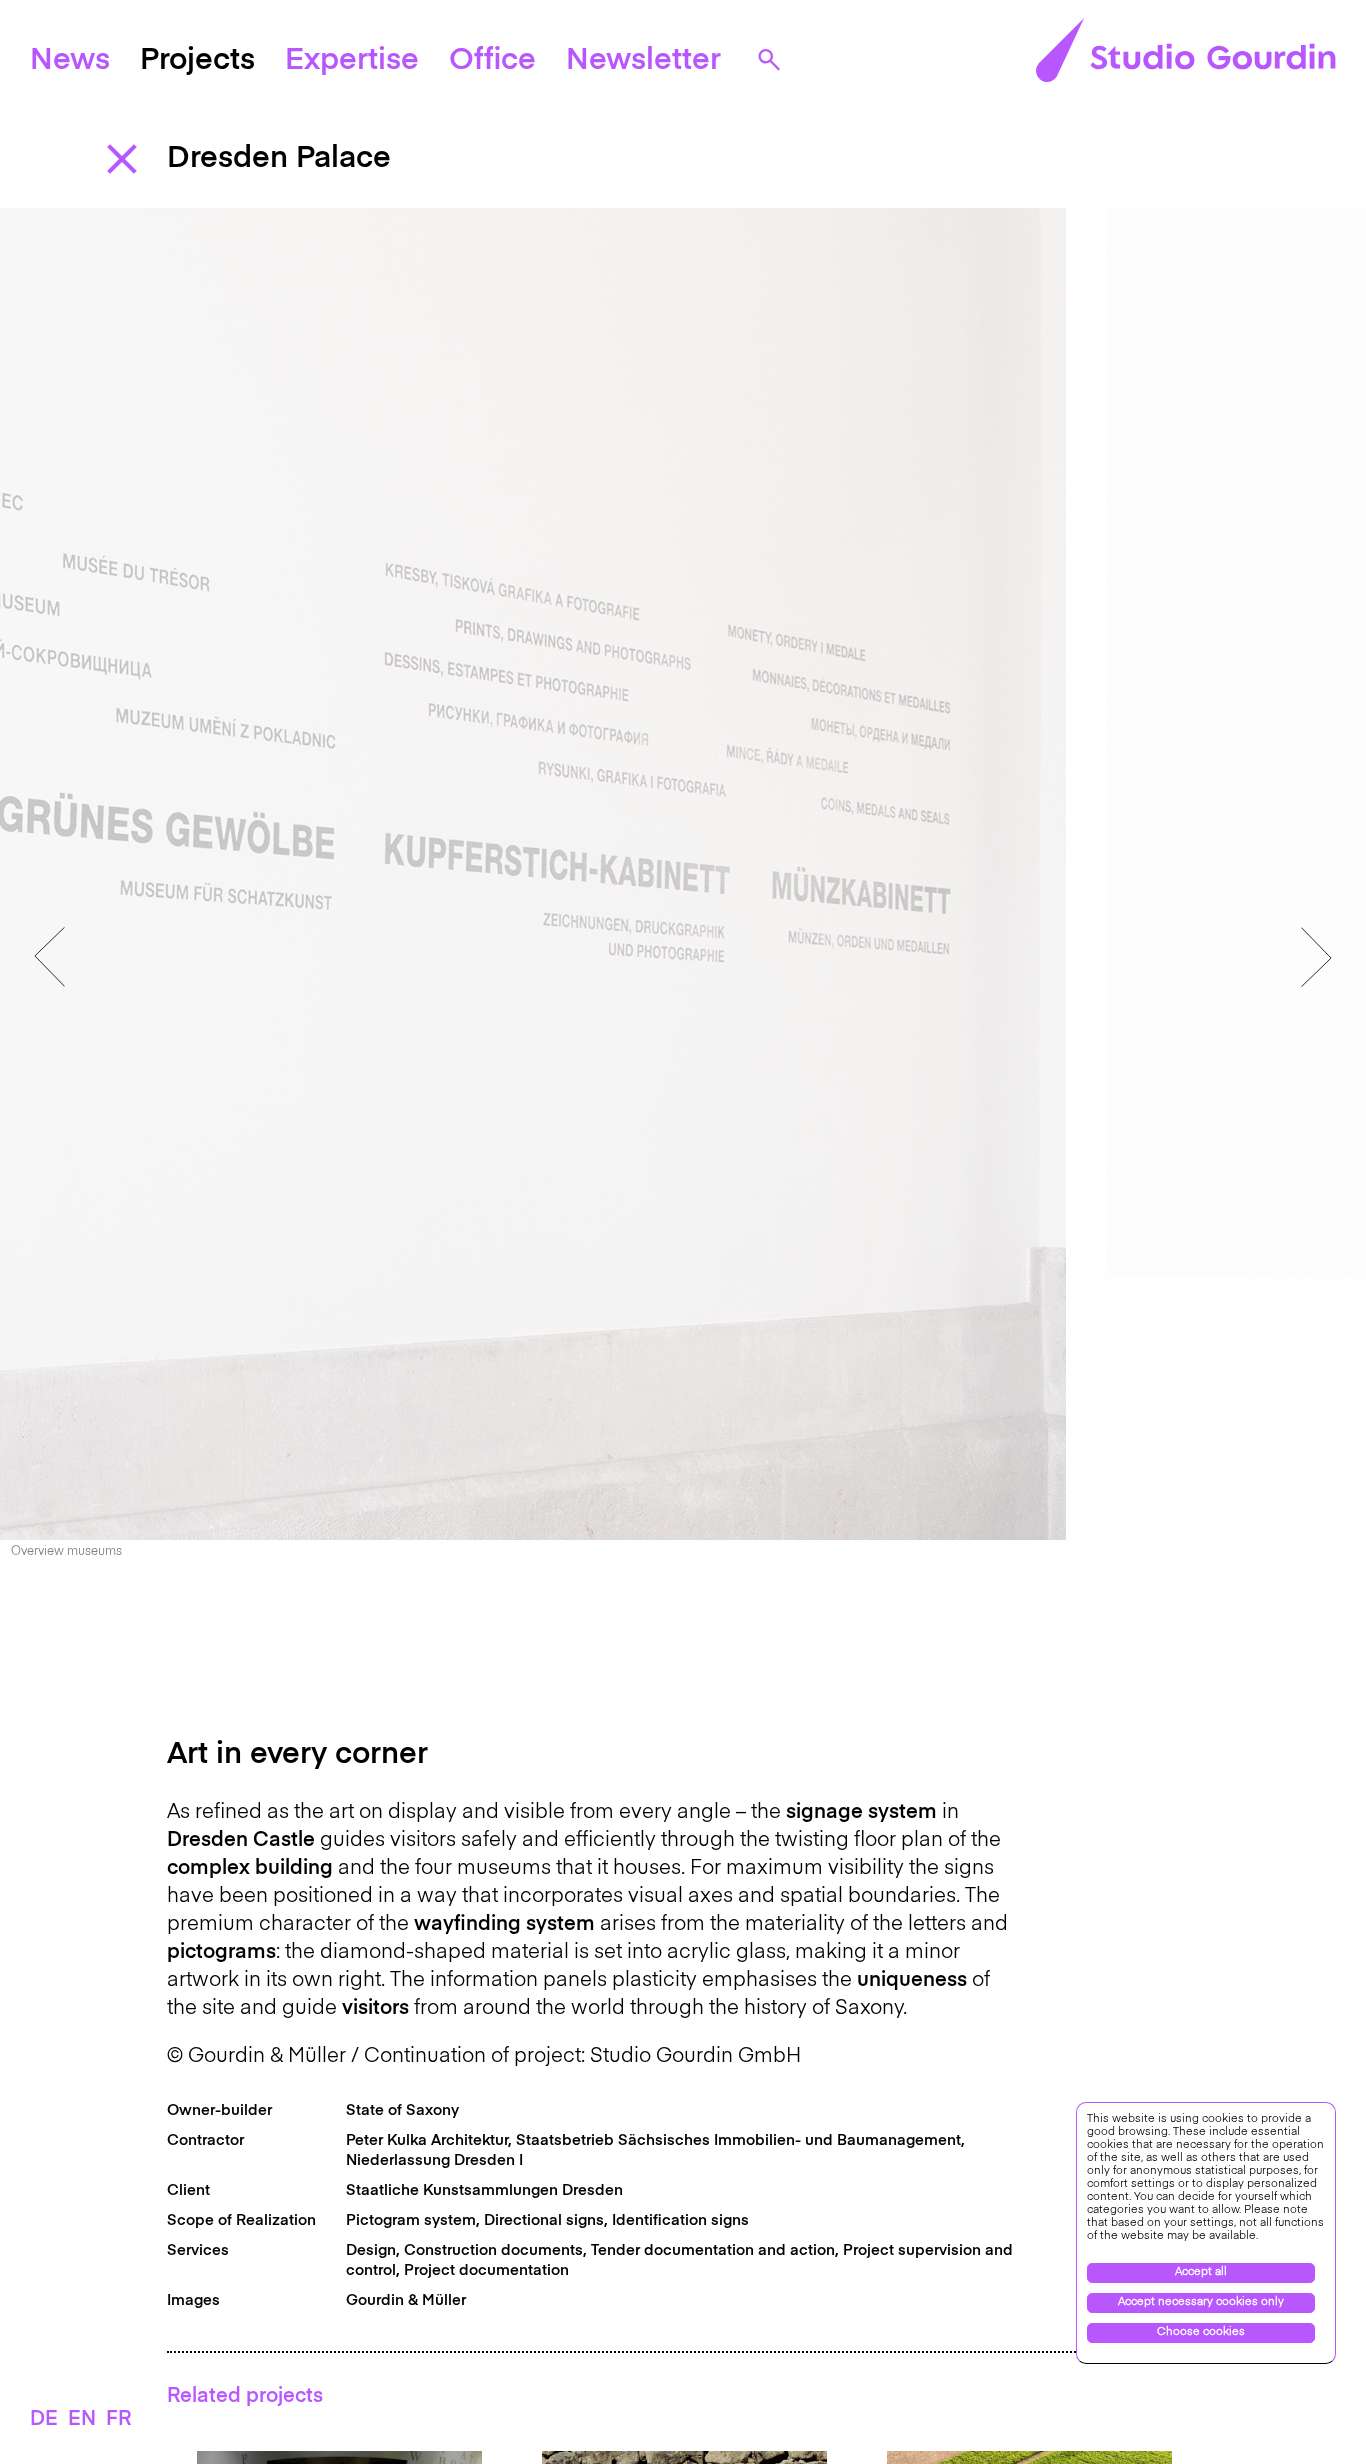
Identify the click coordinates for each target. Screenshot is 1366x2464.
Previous (50, 957)
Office (492, 61)
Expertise (352, 61)
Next (1316, 957)
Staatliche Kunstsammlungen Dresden (484, 2190)
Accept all (1201, 2272)
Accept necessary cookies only (1201, 2302)
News (70, 61)
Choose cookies (1201, 2332)
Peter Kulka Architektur (427, 2140)
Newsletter (643, 61)
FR (118, 2420)
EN (82, 2420)
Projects (197, 61)
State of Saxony (402, 2110)
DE (44, 2420)
